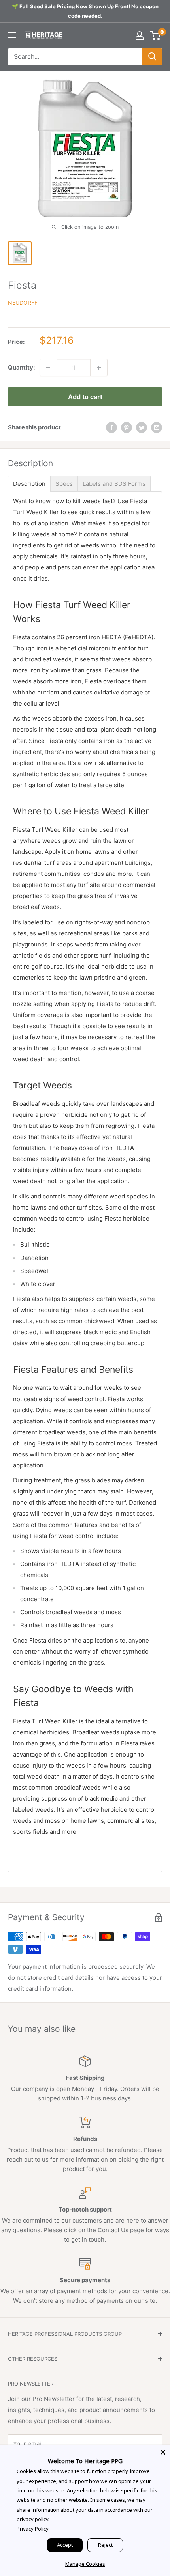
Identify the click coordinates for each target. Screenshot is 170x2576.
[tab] (29, 484)
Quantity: (21, 367)
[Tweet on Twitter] (142, 428)
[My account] (140, 35)
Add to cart (85, 397)
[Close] (163, 2452)
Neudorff (23, 303)
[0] (156, 35)
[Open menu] (12, 35)
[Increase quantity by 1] (99, 368)
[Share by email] (157, 428)
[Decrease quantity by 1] (48, 368)
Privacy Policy (33, 2529)
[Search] (152, 57)
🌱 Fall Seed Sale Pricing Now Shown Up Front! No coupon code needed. (85, 11)
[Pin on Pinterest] (127, 428)
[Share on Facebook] (111, 428)
